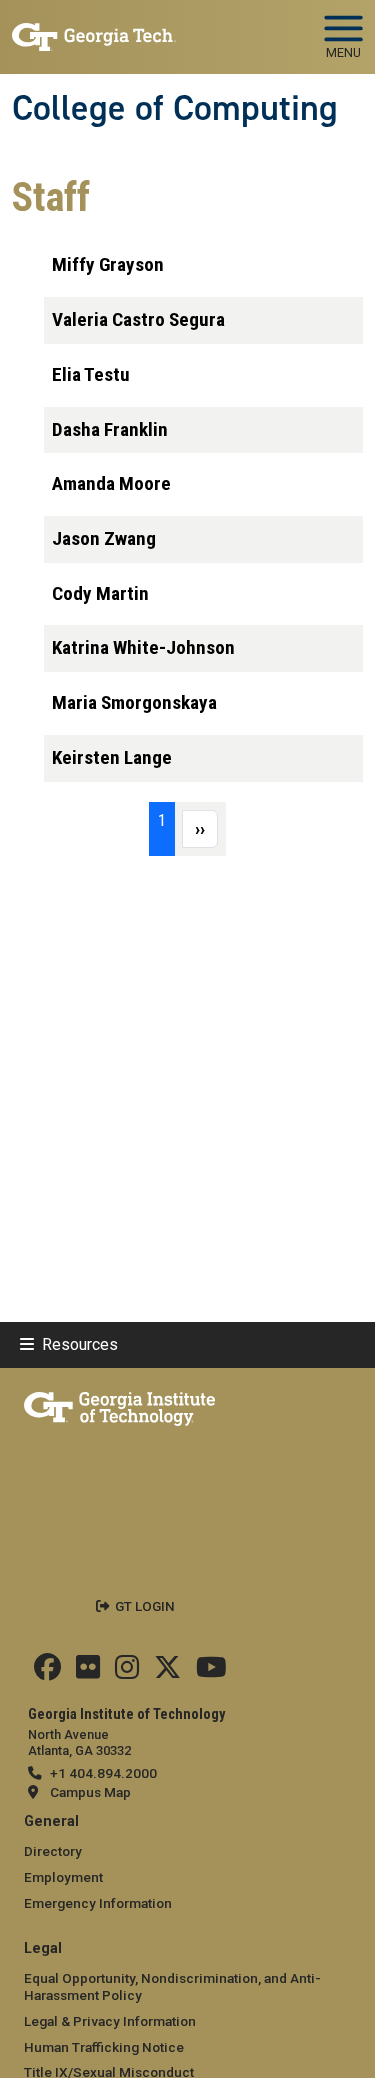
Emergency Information (98, 1903)
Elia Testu (91, 374)
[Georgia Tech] (119, 1405)
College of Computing (175, 108)
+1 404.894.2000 (103, 1773)
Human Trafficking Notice (104, 2047)
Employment (63, 1877)
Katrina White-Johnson (143, 647)
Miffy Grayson (108, 264)
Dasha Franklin (110, 429)
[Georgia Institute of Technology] (94, 28)
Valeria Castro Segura (138, 319)
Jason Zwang (104, 538)
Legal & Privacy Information (110, 2021)
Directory (53, 1851)
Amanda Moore (111, 483)
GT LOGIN (145, 1606)
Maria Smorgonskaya (134, 702)
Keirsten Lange (112, 757)
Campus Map (90, 1792)
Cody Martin (100, 593)
